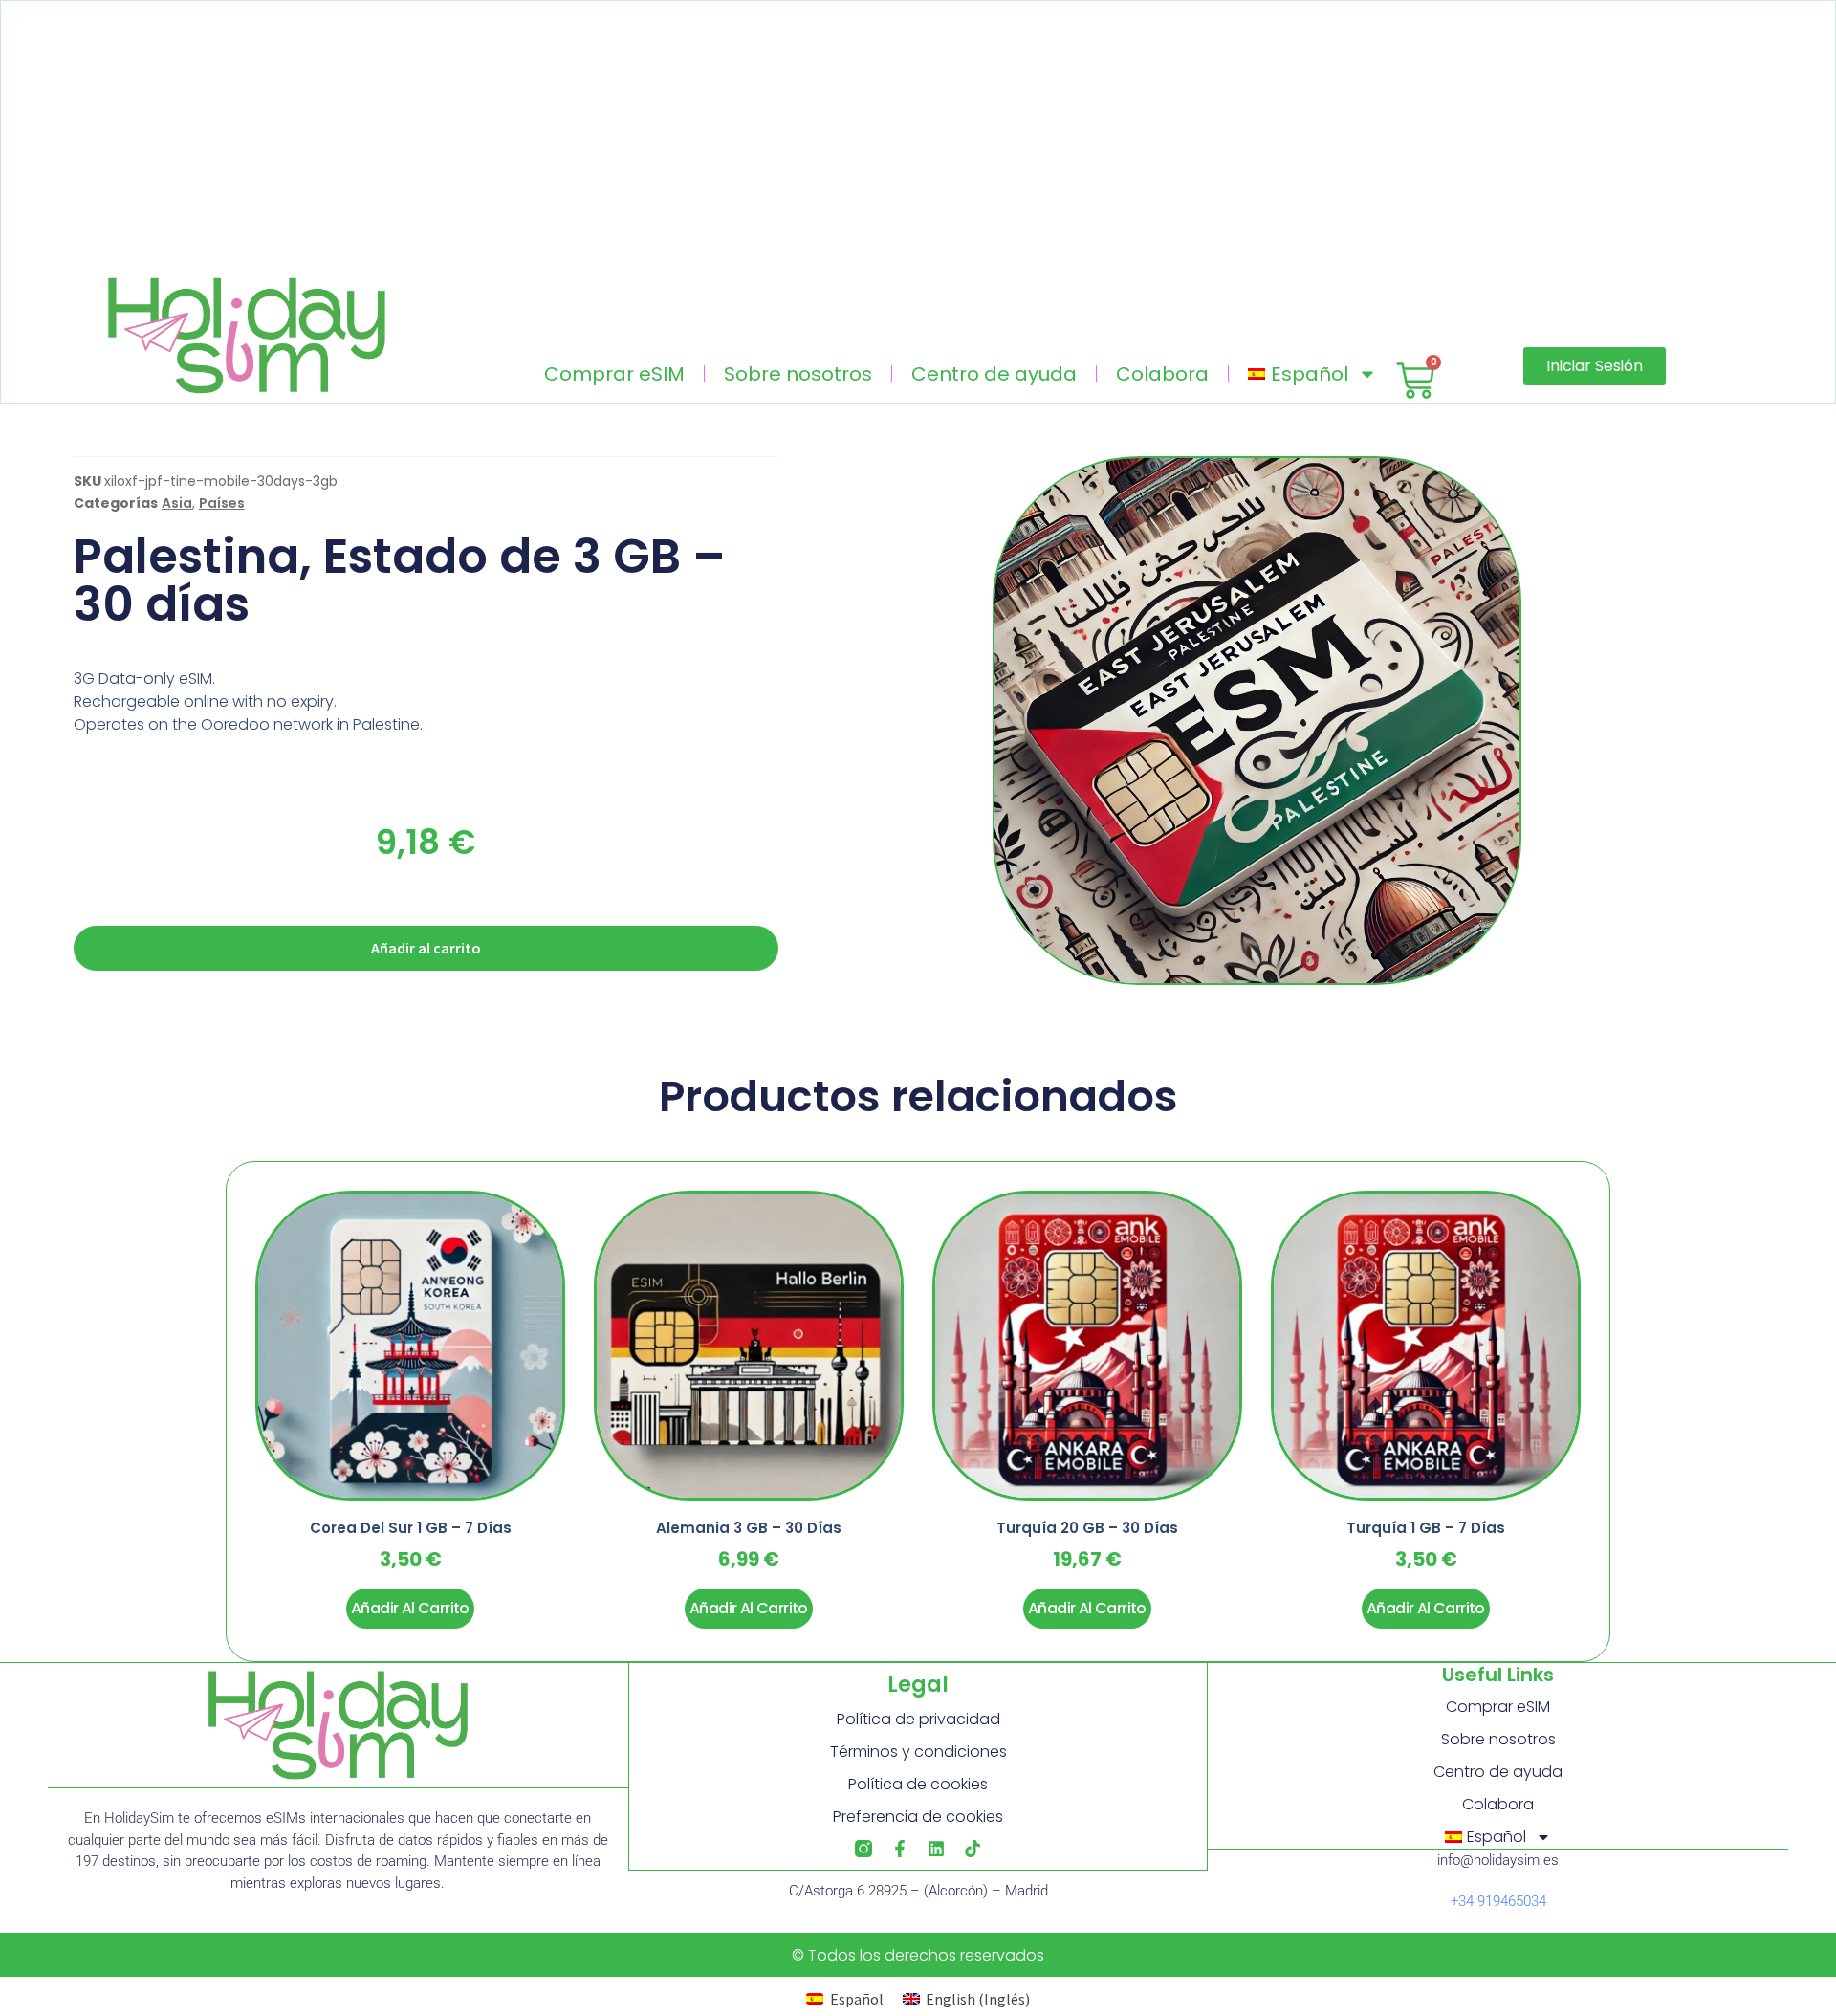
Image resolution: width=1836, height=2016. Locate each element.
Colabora (1162, 374)
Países (222, 503)
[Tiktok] (973, 1849)
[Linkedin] (936, 1849)
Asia (177, 503)
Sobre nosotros (798, 374)
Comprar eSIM (614, 374)
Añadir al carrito (426, 948)
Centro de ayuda (994, 374)
